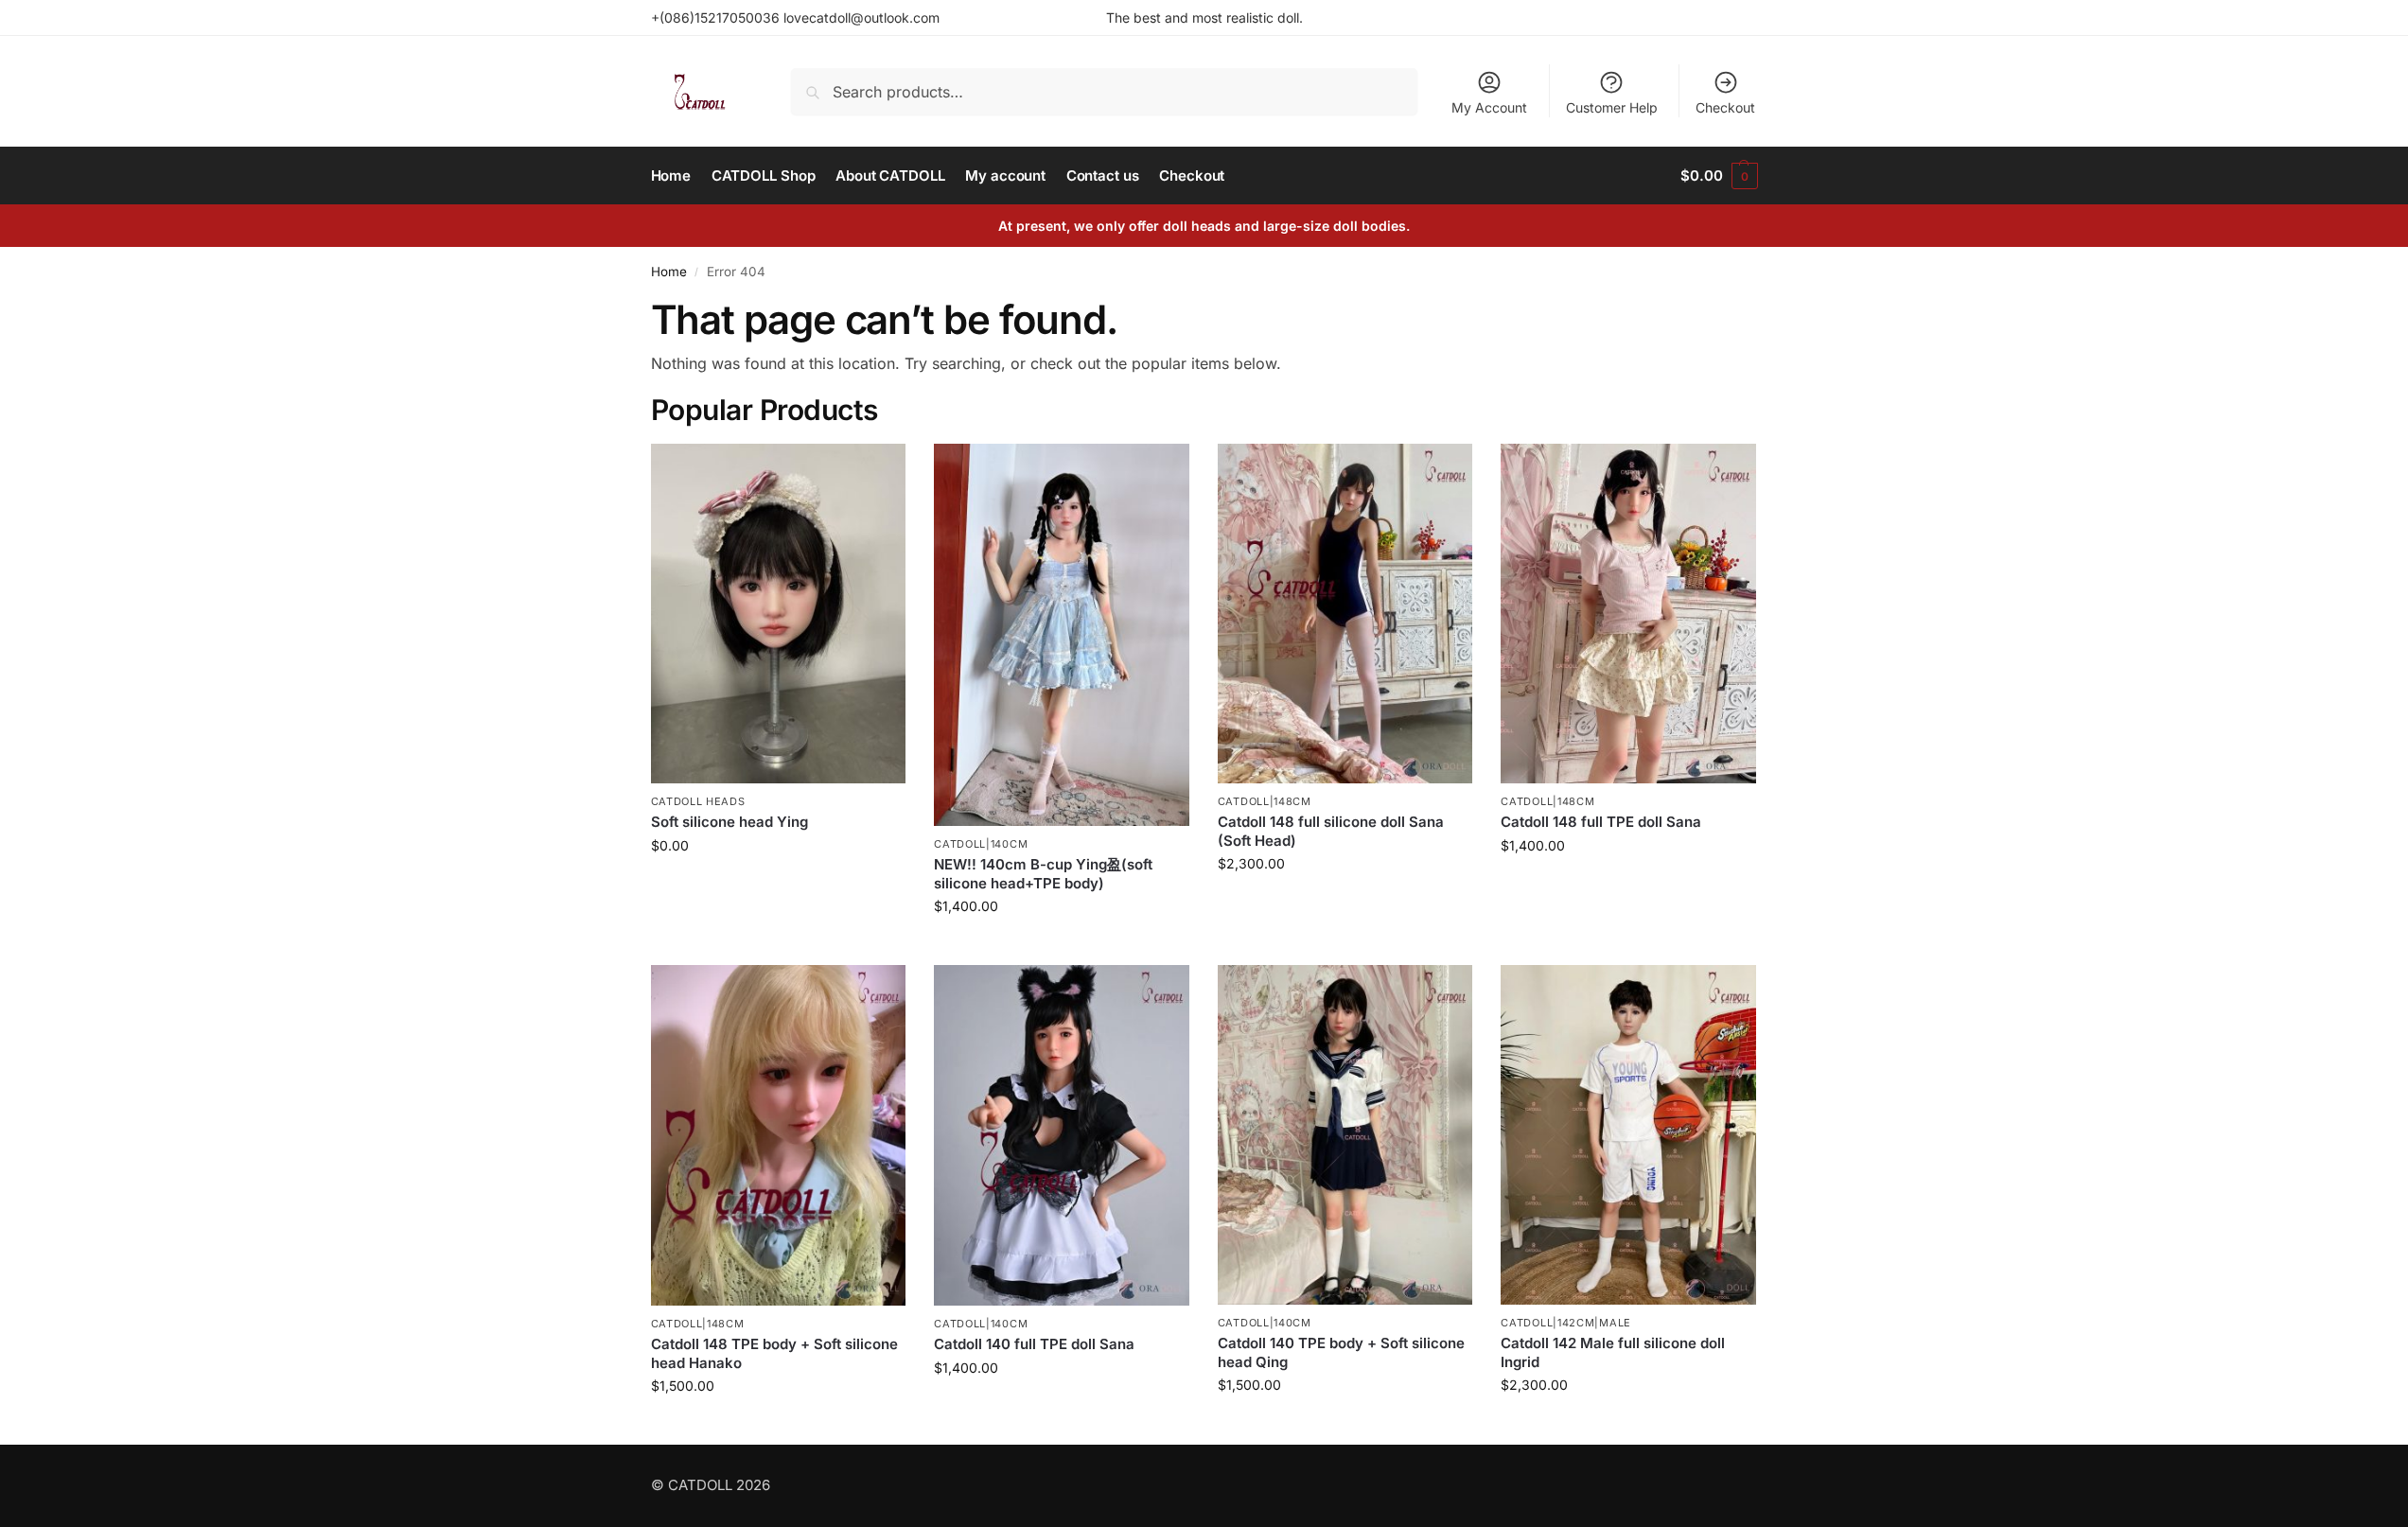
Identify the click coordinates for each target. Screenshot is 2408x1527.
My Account (1489, 107)
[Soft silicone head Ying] (779, 614)
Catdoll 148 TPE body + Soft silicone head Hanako (774, 1353)
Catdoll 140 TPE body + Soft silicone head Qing (1341, 1352)
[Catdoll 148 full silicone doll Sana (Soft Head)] (1345, 614)
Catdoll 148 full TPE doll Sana (1601, 822)
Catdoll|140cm (981, 844)
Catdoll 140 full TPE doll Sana (1034, 1344)
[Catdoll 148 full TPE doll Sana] (1628, 614)
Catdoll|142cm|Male (1566, 1323)
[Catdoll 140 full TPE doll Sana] (1062, 1135)
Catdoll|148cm (1265, 801)
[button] (1719, 176)
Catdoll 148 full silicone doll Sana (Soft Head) (1331, 831)
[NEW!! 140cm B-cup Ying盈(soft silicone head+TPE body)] (1062, 635)
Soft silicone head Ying (729, 822)
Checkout (1725, 107)
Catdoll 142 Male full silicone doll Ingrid (1613, 1352)
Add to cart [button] (778, 885)
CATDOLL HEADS (698, 801)
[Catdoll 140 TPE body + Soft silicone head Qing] (1345, 1135)
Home (669, 272)
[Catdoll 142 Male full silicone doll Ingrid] (1628, 1135)
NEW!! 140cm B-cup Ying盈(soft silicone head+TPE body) (1043, 874)
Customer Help (1612, 107)
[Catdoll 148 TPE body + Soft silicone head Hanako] (779, 1135)
